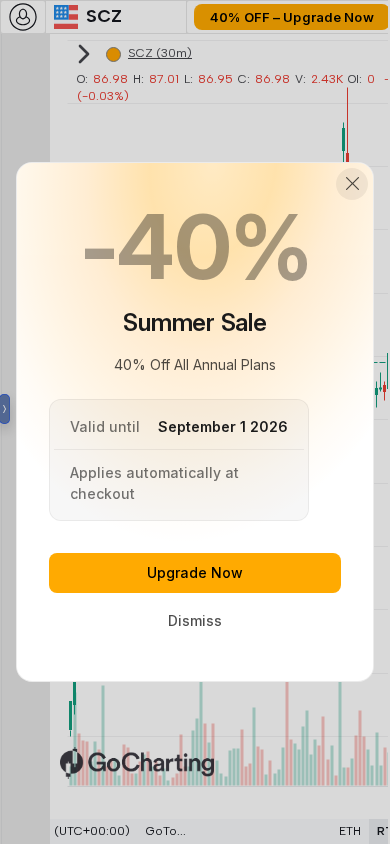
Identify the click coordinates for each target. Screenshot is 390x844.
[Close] (352, 184)
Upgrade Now (195, 572)
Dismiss (195, 620)
